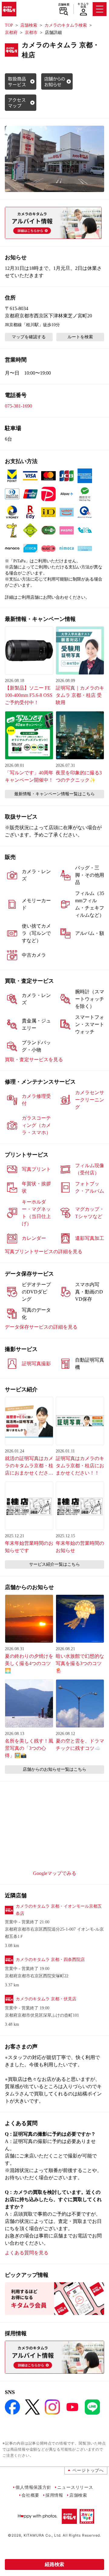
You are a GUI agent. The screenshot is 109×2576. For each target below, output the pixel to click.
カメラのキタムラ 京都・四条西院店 (50, 1960)
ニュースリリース (75, 2487)
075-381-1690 (18, 406)
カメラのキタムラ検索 (66, 25)
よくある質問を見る (27, 2253)
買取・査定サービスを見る (34, 1060)
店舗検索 (64, 5)
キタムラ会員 (83, 5)
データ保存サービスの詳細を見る (41, 1327)
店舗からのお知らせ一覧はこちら (54, 1769)
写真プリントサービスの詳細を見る (44, 1252)
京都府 (11, 33)
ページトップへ (88, 2470)
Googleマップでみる (55, 1873)
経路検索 (54, 2564)
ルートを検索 (80, 337)
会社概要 (30, 2495)
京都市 (31, 33)
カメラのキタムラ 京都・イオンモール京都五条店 (59, 1910)
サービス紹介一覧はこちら (54, 1564)
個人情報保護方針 (33, 2487)
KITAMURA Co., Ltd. (43, 2535)
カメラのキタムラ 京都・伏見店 (46, 1999)
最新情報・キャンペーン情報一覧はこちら (54, 794)
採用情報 (54, 2495)
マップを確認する (29, 337)
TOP (9, 25)
